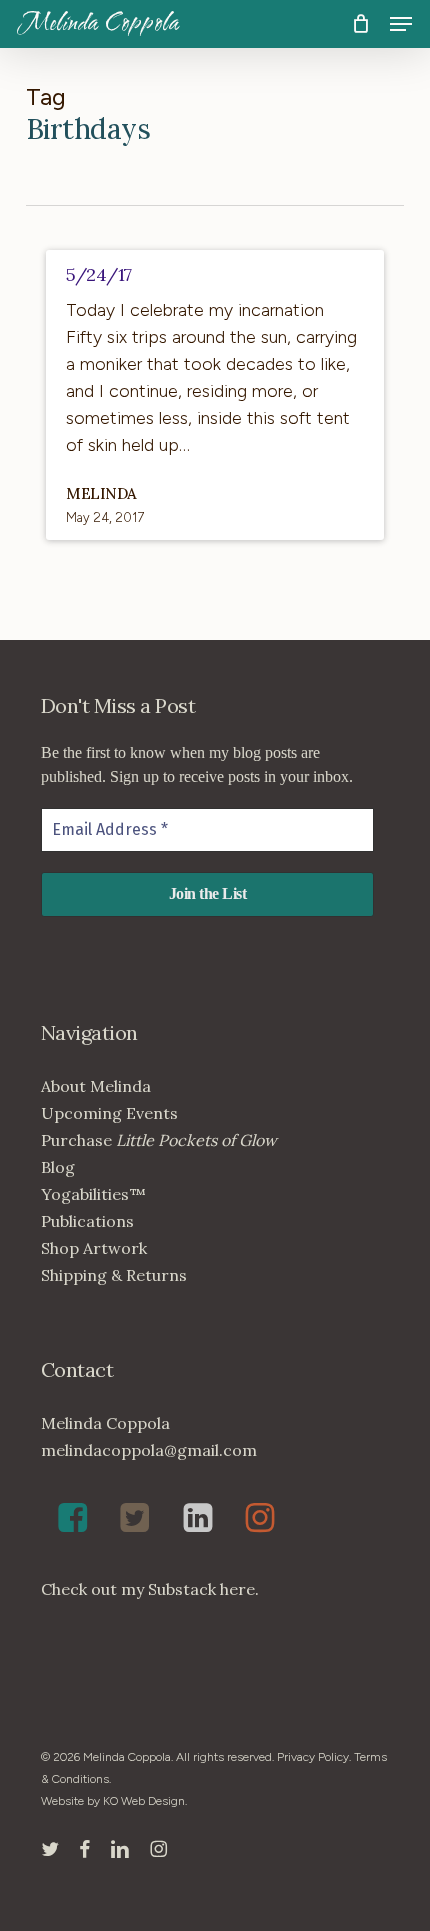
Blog (58, 1167)
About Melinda (96, 1086)
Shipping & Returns (114, 1275)
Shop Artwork (94, 1248)
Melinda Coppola (99, 24)
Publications (87, 1221)
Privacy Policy (313, 1757)
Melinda (101, 493)
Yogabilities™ (93, 1194)
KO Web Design (144, 1801)
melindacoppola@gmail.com (149, 1450)
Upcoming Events (109, 1113)
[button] (401, 24)
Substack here (201, 1589)
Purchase (159, 1140)
